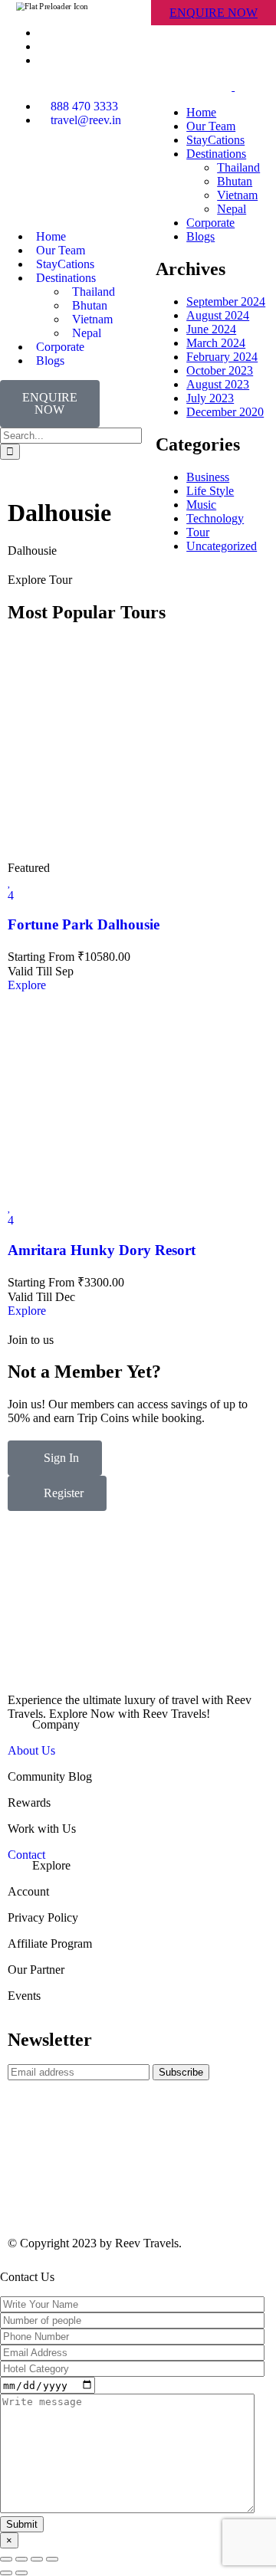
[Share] (21, 2559)
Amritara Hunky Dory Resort (102, 1250)
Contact (26, 1855)
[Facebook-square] (27, 2187)
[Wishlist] (10, 882)
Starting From (41, 957)
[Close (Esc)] (6, 2559)
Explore (27, 985)
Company (56, 1724)
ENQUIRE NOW (214, 13)
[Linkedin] (110, 174)
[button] (138, 1725)
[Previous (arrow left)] (6, 2573)
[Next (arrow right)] (21, 2573)
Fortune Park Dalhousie (84, 924)
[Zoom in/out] (52, 2559)
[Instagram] (68, 174)
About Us (31, 1750)
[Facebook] (27, 174)
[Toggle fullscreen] (37, 2559)
